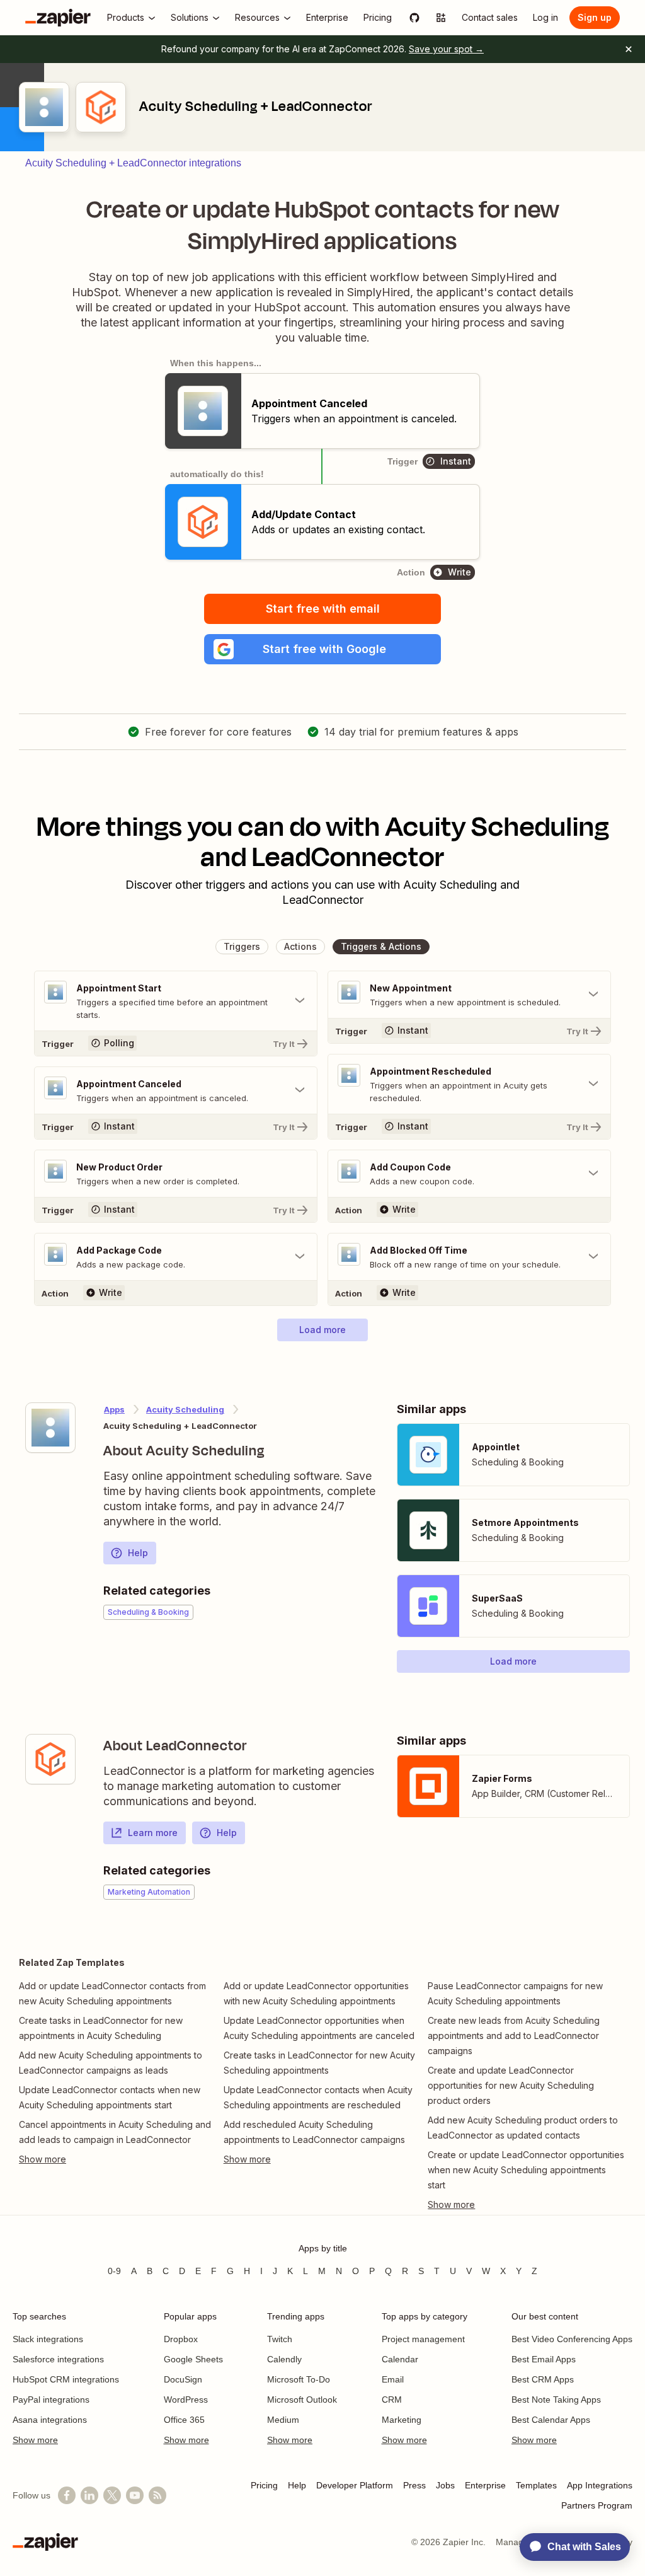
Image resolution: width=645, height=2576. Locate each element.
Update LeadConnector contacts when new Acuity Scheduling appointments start (110, 2097)
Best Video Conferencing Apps (572, 2339)
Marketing (402, 2420)
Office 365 (184, 2420)
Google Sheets (193, 2359)
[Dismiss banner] (629, 49)
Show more (35, 2440)
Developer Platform (355, 2485)
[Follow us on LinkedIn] (89, 2495)
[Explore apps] (441, 18)
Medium (283, 2420)
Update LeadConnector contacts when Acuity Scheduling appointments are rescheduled (318, 2097)
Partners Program (597, 2505)
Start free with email (323, 609)
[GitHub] (414, 18)
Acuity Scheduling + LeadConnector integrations (133, 163)
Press (414, 2485)
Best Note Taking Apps (556, 2400)
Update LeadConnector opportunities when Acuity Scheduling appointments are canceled (319, 2028)
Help (138, 1553)
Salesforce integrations (58, 2359)
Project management (423, 2339)
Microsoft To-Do (299, 2379)
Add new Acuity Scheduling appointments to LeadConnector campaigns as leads (111, 2063)
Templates (536, 2485)
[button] (322, 649)
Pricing (264, 2485)
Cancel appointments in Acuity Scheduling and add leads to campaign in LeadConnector (115, 2132)
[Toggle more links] (118, 2159)
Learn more (153, 1833)
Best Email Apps (544, 2359)
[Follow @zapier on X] (112, 2495)
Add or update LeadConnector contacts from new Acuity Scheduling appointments (112, 1993)
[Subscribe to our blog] (157, 2495)
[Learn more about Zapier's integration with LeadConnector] (50, 1759)
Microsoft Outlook (302, 2400)
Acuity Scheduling (185, 1409)
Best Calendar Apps (551, 2420)
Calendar (400, 2359)
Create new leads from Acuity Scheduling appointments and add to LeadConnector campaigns (514, 2036)
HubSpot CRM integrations (66, 2379)
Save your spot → (446, 49)
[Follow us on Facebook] (67, 2495)
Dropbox (181, 2339)
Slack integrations (48, 2339)
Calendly (284, 2359)
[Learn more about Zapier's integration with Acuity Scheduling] (50, 1428)
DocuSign (183, 2379)
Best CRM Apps (543, 2379)
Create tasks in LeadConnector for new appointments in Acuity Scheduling (101, 2028)
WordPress (186, 2400)
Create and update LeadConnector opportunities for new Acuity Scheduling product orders (511, 2085)
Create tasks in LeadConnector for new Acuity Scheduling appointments (319, 2063)
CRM (392, 2400)
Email (393, 2379)
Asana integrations (50, 2420)
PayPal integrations (51, 2400)
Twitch (280, 2339)
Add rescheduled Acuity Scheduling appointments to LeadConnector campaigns (314, 2132)
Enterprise (485, 2485)
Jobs (445, 2485)
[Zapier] (58, 18)
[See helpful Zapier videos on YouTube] (135, 2495)
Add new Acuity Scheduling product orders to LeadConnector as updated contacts (523, 2128)
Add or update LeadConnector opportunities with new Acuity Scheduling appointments (316, 1993)
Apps (114, 1409)
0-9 (114, 2271)
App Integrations (600, 2485)
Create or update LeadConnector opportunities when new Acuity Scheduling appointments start (526, 2170)
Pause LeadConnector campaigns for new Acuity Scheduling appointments (515, 1993)
